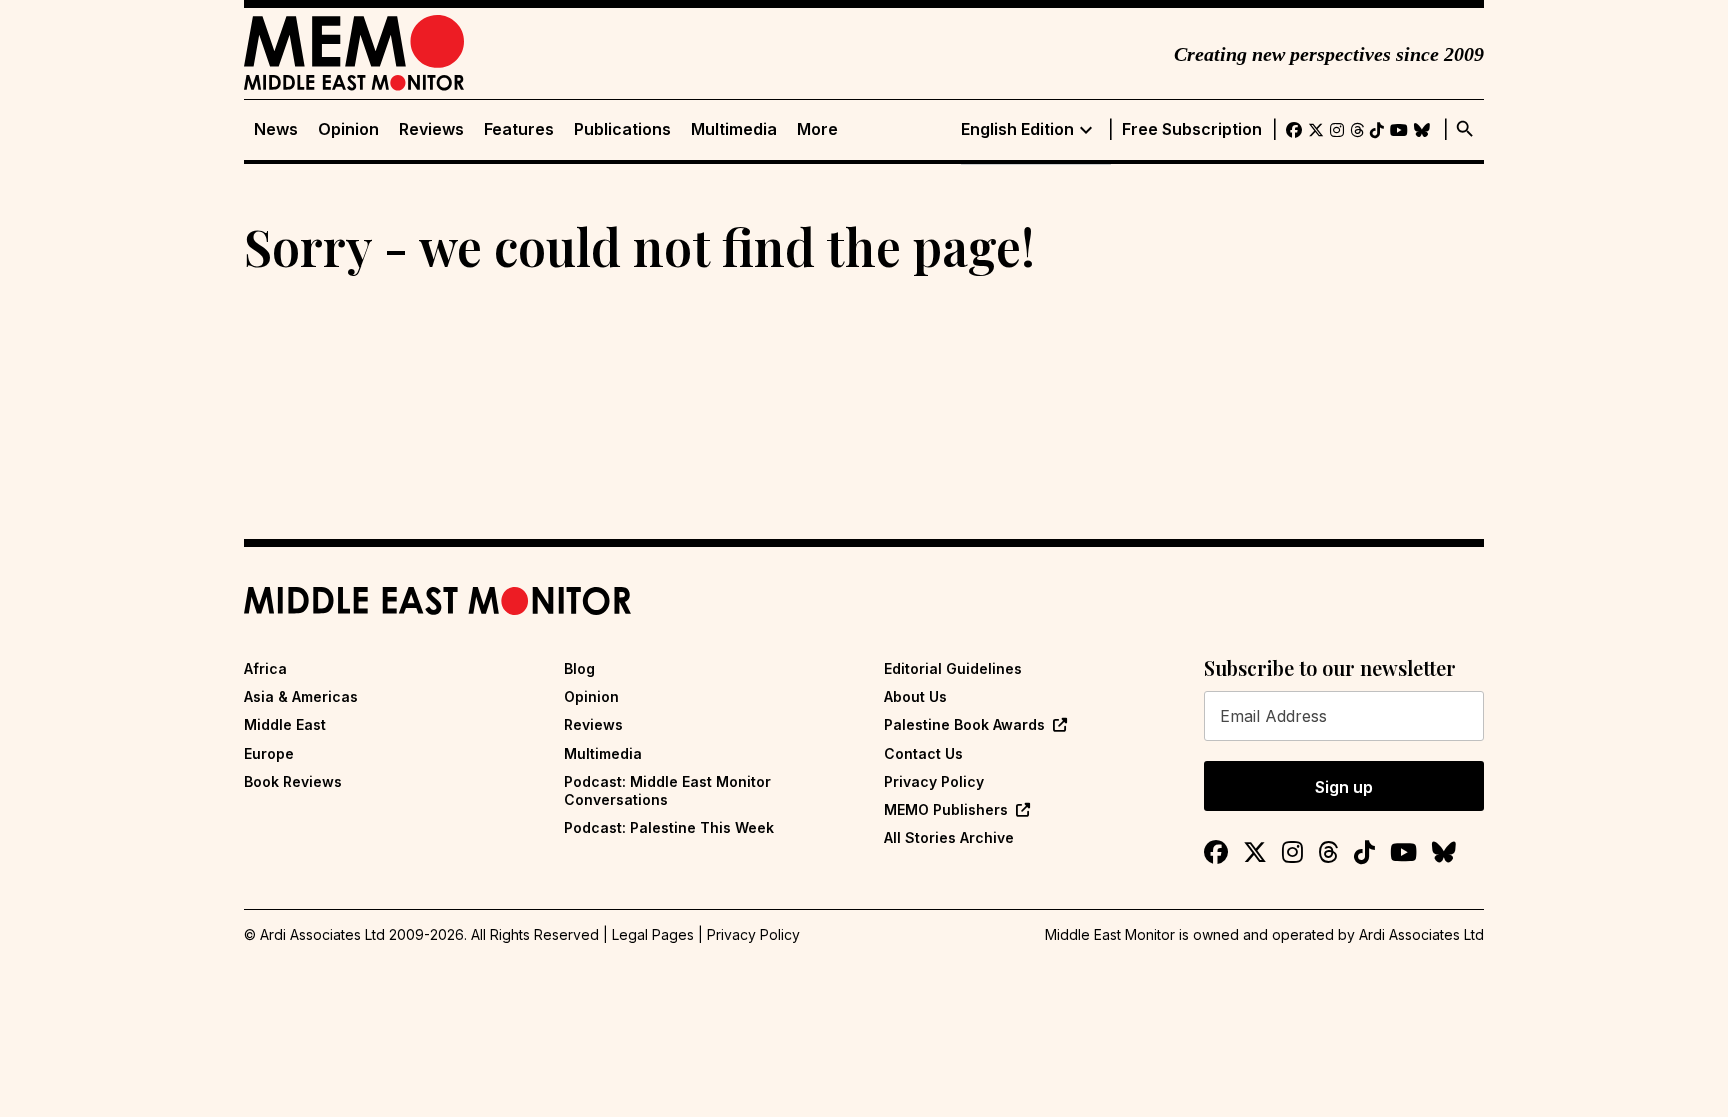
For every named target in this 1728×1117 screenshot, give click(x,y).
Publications (622, 129)
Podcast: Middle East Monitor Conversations (667, 790)
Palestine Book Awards (964, 724)
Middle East (285, 724)
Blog (579, 668)
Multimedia (734, 129)
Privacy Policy (934, 781)
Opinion (348, 129)
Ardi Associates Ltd (1421, 934)
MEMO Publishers (946, 809)
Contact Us (923, 753)
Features (519, 129)
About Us (915, 696)
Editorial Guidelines (953, 668)
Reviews (431, 129)
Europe (269, 753)
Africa (265, 668)
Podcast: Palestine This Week (669, 827)
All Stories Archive (949, 837)
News (276, 129)
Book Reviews (293, 781)
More (817, 129)
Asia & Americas (301, 696)
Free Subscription (1192, 129)
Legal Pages (653, 934)
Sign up (1344, 787)
